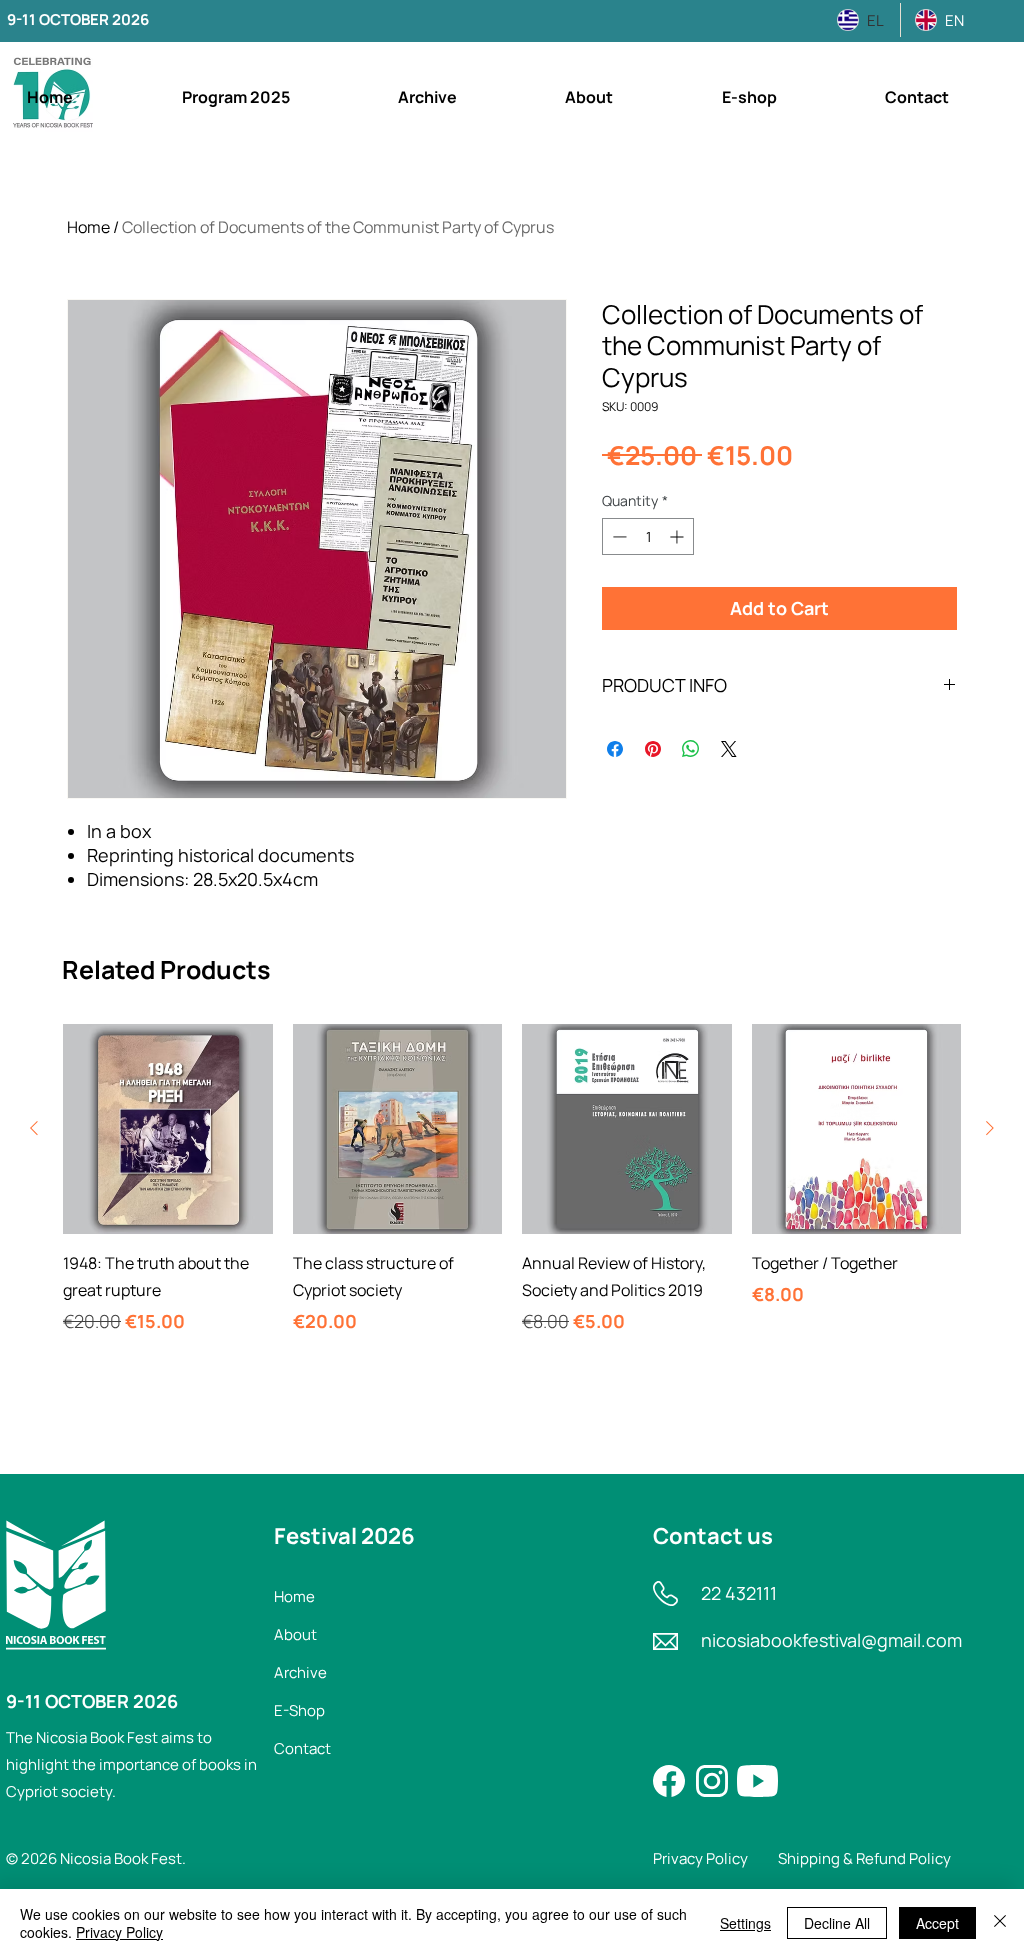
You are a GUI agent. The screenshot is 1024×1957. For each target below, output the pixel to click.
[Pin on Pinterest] (653, 749)
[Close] (1000, 1923)
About (295, 1634)
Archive (300, 1672)
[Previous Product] (34, 1128)
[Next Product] (990, 1128)
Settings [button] (745, 1923)
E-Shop (299, 1710)
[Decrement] (617, 536)
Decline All (837, 1923)
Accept (937, 1923)
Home (88, 227)
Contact (302, 1748)
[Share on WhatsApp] (691, 749)
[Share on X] (729, 749)
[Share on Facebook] (615, 749)
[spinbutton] (648, 536)
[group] (512, 1193)
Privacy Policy (119, 1932)
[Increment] (678, 536)
